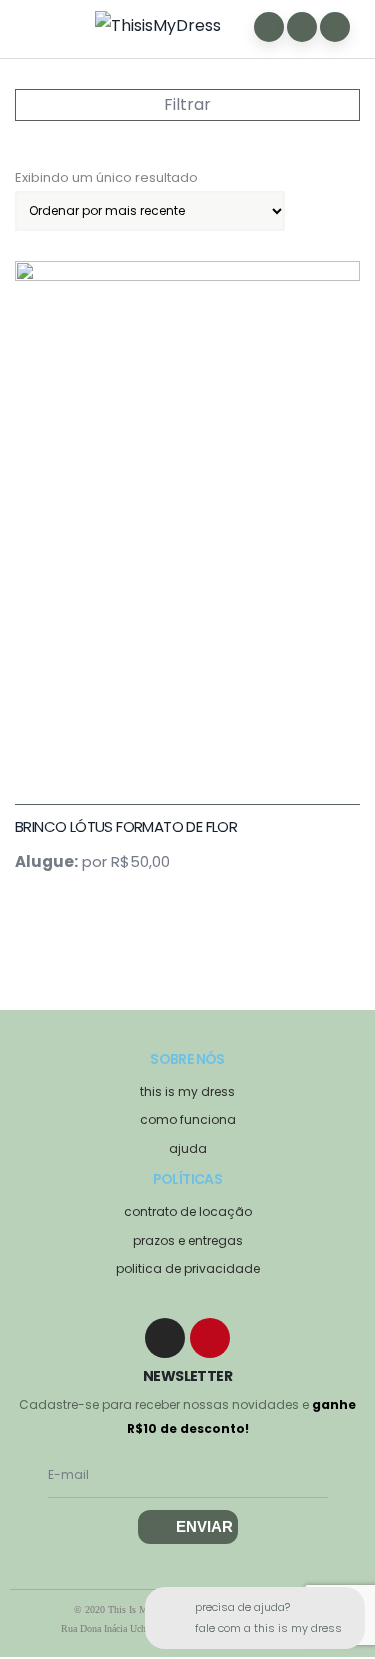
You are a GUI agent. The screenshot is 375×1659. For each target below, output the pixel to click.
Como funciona (188, 1119)
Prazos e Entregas (188, 1240)
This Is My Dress (187, 1091)
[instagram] (165, 1338)
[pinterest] (210, 1338)
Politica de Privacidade (188, 1268)
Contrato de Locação (188, 1211)
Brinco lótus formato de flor (126, 826)
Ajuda (188, 1148)
